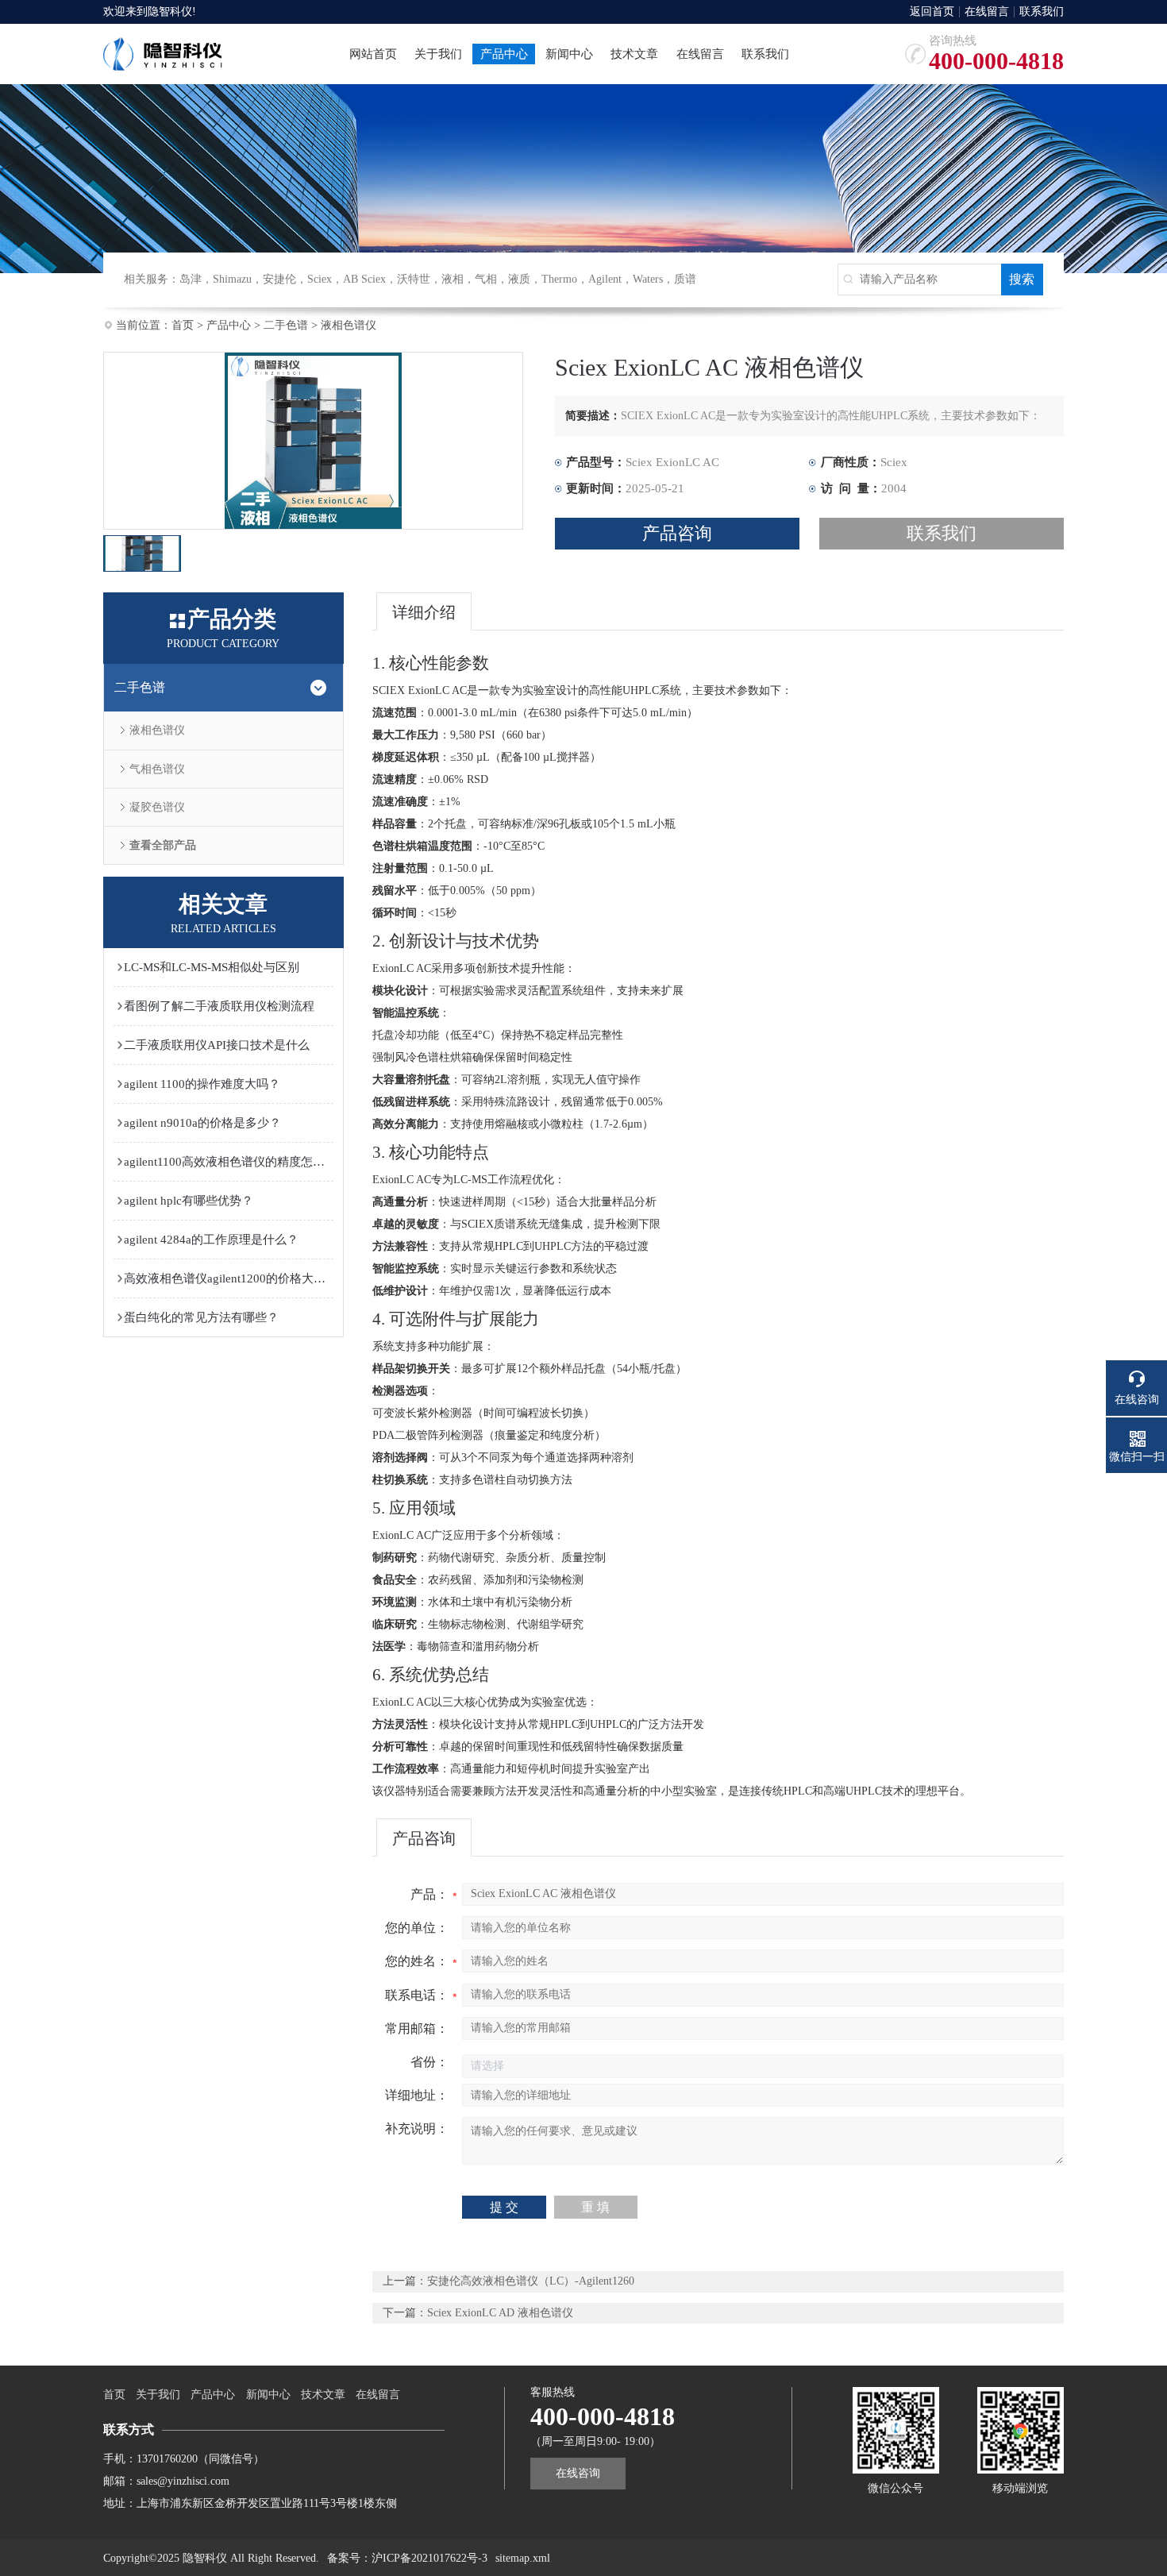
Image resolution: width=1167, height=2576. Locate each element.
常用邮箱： (417, 2028)
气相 (486, 279)
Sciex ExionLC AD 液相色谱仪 (500, 2313)
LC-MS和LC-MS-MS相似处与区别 (212, 967)
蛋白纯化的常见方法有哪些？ (201, 1317)
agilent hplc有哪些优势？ (189, 1201)
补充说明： (417, 2129)
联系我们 (1042, 12)
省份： (429, 2062)
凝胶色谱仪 (157, 807)
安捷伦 (279, 279)
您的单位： (417, 1928)
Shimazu (232, 279)
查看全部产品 (163, 845)
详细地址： (417, 2095)
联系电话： (417, 1995)
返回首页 (932, 12)
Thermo (559, 279)
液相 (453, 279)
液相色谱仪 (349, 325)
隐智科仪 (170, 12)
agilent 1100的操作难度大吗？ (202, 1084)
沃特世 (414, 279)
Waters (648, 279)
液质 (519, 279)
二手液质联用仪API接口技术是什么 (217, 1045)
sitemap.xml (523, 2558)
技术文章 (323, 2395)
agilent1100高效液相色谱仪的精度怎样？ (229, 1162)
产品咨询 (677, 533)
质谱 (685, 279)
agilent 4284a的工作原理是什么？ (211, 1240)
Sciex (320, 279)
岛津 (191, 279)
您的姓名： (417, 1961)
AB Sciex (364, 279)
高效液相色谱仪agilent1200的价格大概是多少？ (229, 1278)
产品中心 (229, 325)
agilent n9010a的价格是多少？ (202, 1123)
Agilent (605, 279)
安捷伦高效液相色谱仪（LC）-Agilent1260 (531, 2281)
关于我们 (158, 2395)
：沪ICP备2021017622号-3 (424, 2558)
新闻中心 (268, 2395)
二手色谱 (286, 325)
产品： (429, 1894)
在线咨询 (578, 2473)
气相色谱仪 (157, 769)
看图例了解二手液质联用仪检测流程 (219, 1006)
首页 (183, 325)
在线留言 (987, 12)
